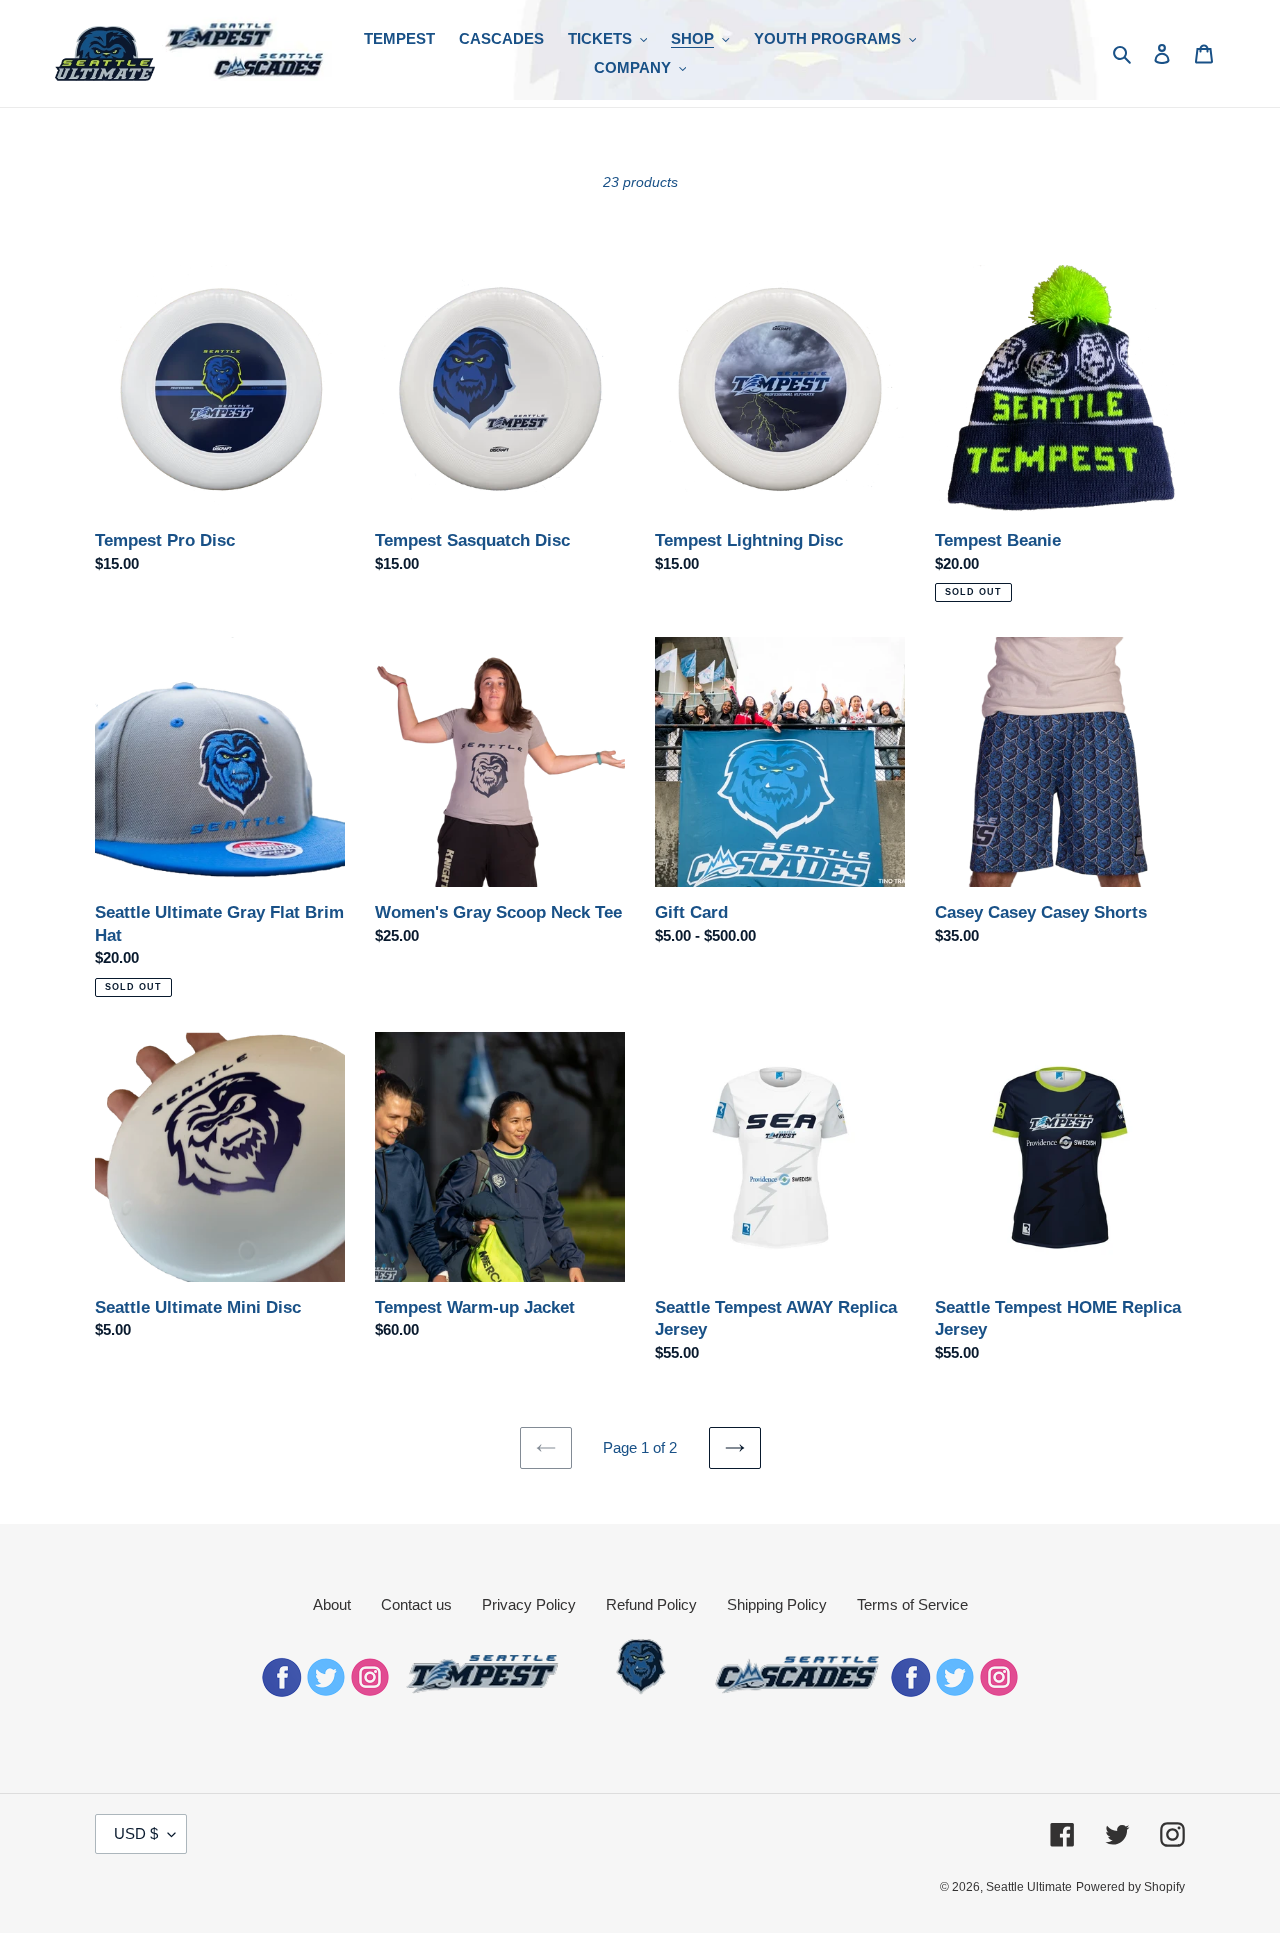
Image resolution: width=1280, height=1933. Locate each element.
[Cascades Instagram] (999, 1691)
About (332, 1604)
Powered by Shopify (1130, 1887)
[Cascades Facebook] (911, 1691)
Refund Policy (651, 1604)
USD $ (136, 1833)
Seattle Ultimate (1029, 1887)
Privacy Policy (529, 1604)
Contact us (416, 1604)
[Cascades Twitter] (955, 1691)
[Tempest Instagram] (370, 1691)
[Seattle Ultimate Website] (640, 1691)
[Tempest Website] (484, 1691)
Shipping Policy (777, 1604)
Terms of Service (912, 1604)
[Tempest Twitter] (326, 1691)
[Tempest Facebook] (282, 1691)
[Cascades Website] (797, 1691)
